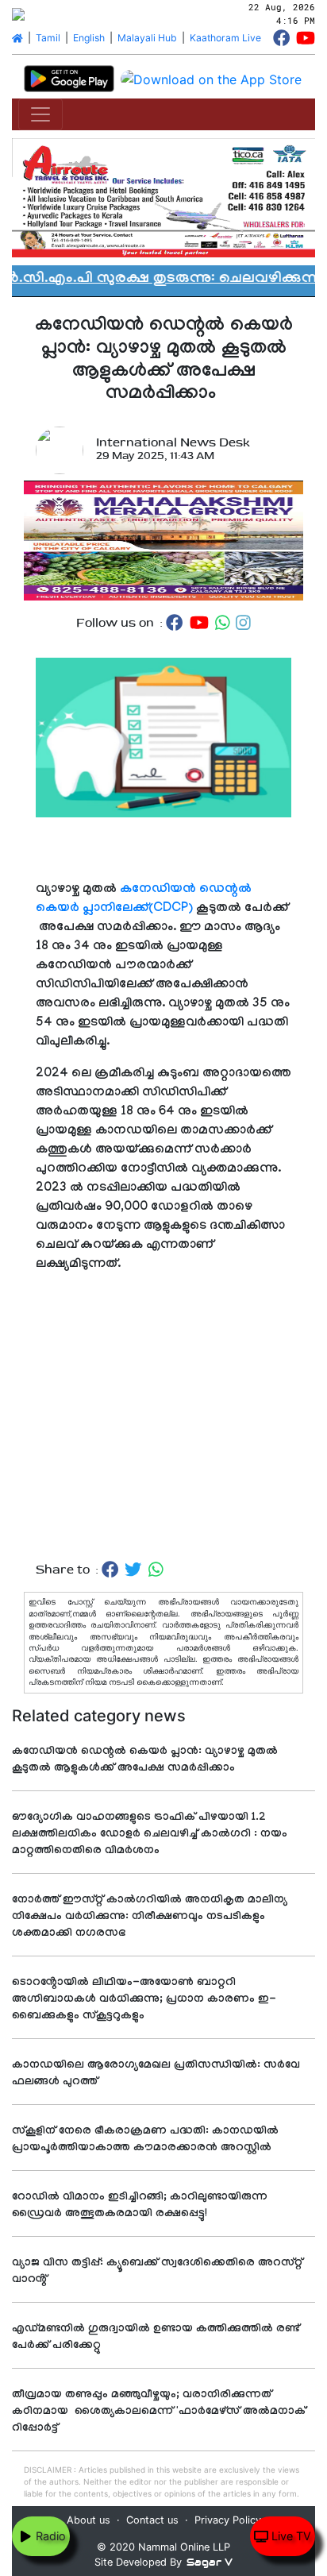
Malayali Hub (147, 38)
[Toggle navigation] (40, 114)
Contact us (152, 2520)
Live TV (290, 2536)
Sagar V (210, 2562)
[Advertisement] (163, 1417)
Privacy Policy (228, 2520)
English (89, 38)
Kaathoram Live (225, 38)
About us (88, 2520)
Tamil (48, 38)
